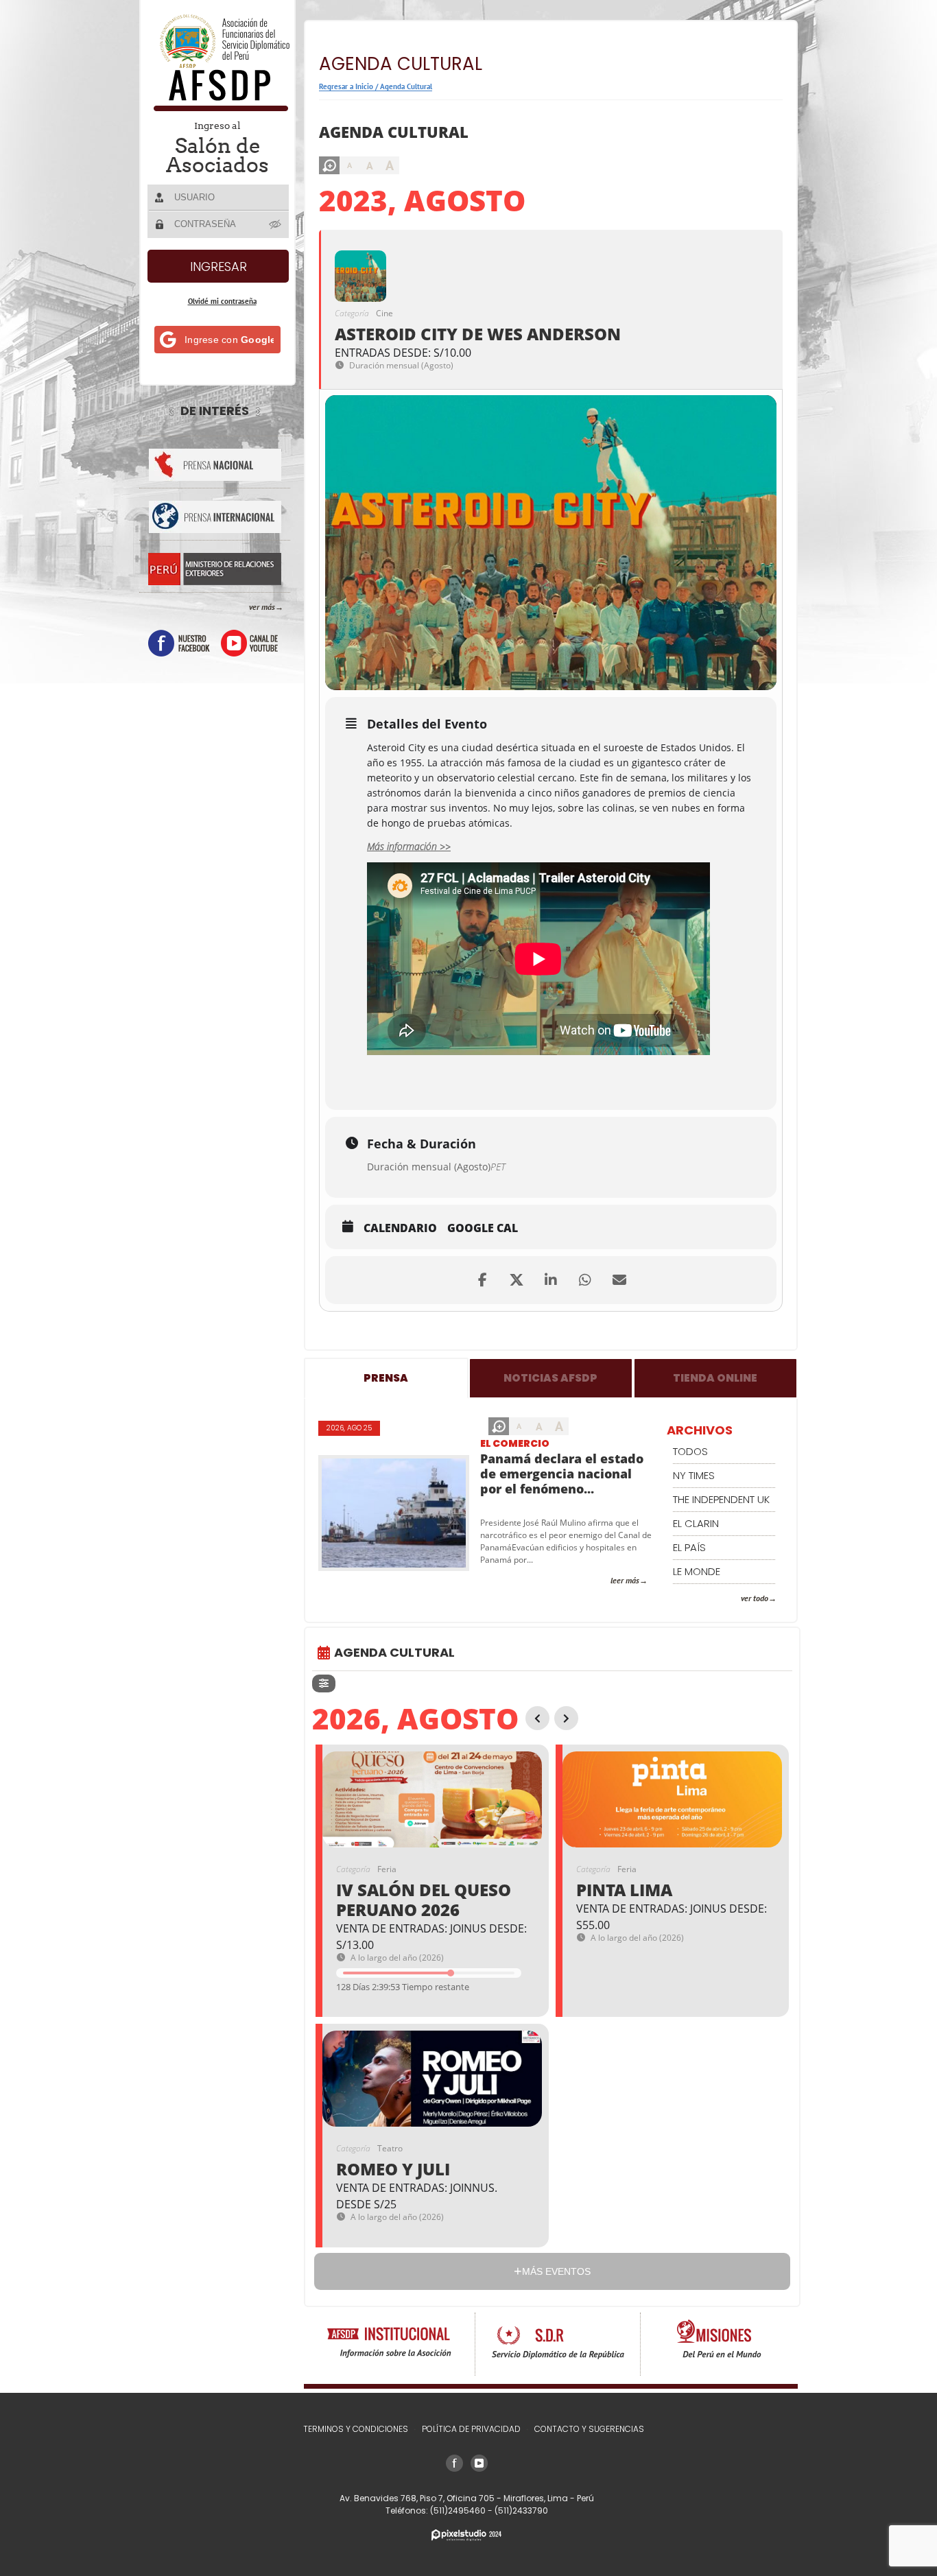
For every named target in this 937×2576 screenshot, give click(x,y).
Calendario (400, 1229)
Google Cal (483, 1229)
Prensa (386, 1378)
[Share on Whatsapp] (585, 1280)
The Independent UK (721, 1499)
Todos (690, 1451)
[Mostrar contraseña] (276, 224)
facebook (179, 643)
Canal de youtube (249, 643)
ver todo (755, 1598)
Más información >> (409, 846)
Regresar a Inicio (346, 86)
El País (689, 1547)
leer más (625, 1580)
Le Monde (697, 1571)
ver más (262, 607)
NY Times (694, 1475)
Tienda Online (715, 1378)
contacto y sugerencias (589, 2429)
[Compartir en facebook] (482, 1280)
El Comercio (515, 1443)
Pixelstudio (466, 2535)
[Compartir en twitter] (517, 1280)
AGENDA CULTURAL (394, 1652)
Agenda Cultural (406, 86)
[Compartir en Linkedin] (551, 1280)
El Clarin (696, 1523)
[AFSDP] (218, 107)
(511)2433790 (521, 2510)
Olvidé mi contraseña (222, 301)
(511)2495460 (459, 2510)
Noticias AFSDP (550, 1378)
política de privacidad (471, 2429)
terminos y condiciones (356, 2429)
